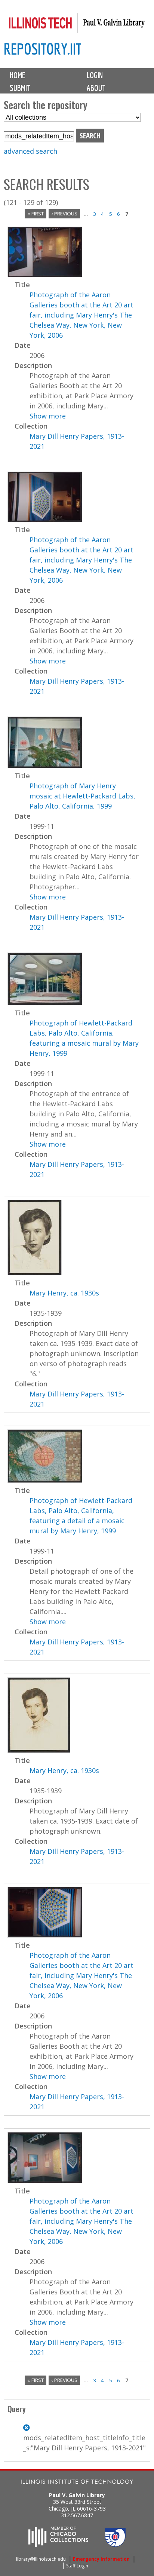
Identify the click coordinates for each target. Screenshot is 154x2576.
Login (95, 75)
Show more (48, 416)
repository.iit (43, 49)
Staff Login (77, 2566)
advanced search (30, 151)
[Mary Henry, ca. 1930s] (35, 1273)
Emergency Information (101, 2559)
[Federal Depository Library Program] (115, 2545)
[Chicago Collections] (58, 2545)
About (96, 88)
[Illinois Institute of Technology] (77, 2483)
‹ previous (64, 214)
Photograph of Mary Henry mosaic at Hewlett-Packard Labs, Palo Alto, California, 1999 (82, 796)
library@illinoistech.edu (41, 2559)
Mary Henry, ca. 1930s (64, 1293)
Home (18, 75)
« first (36, 214)
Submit (20, 88)
